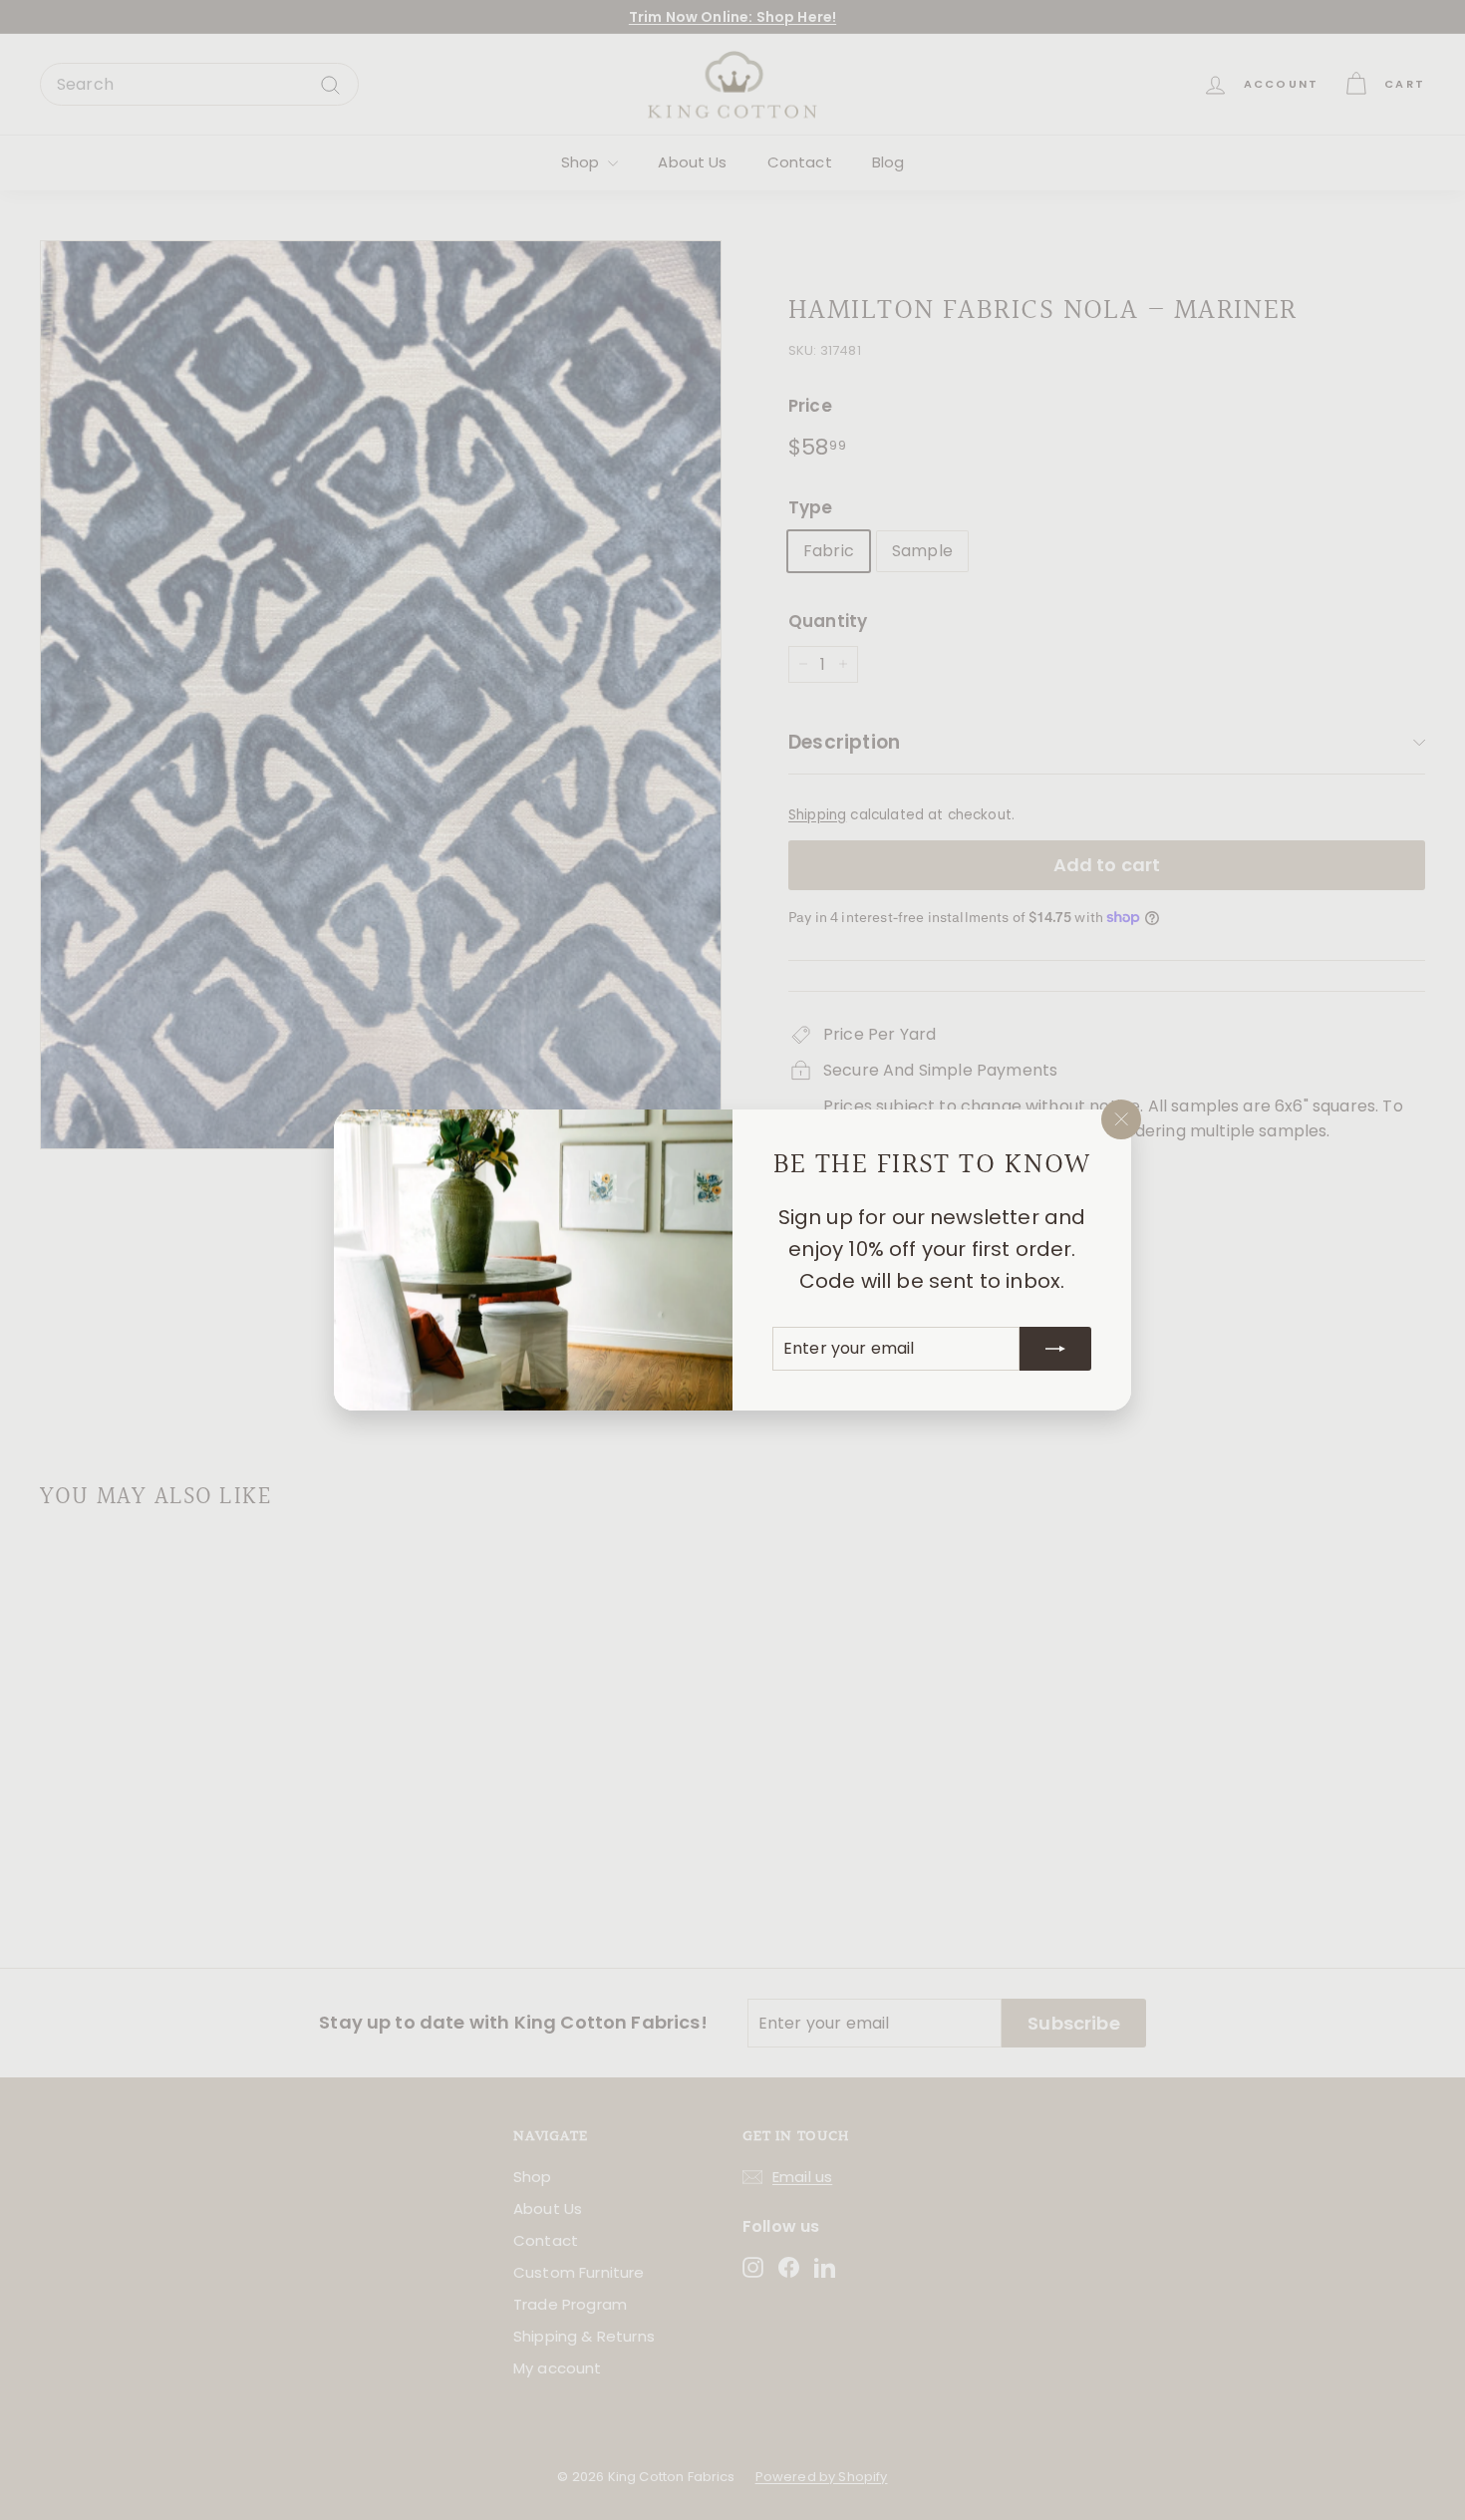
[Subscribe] (1055, 1349)
